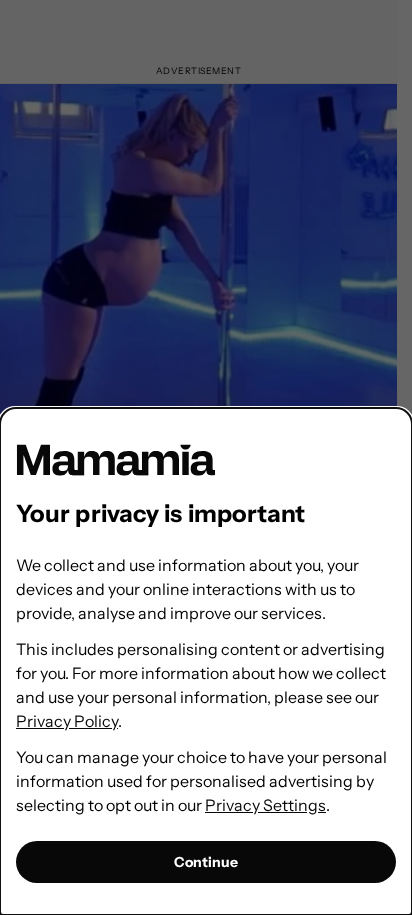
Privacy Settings (265, 805)
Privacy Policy (67, 721)
